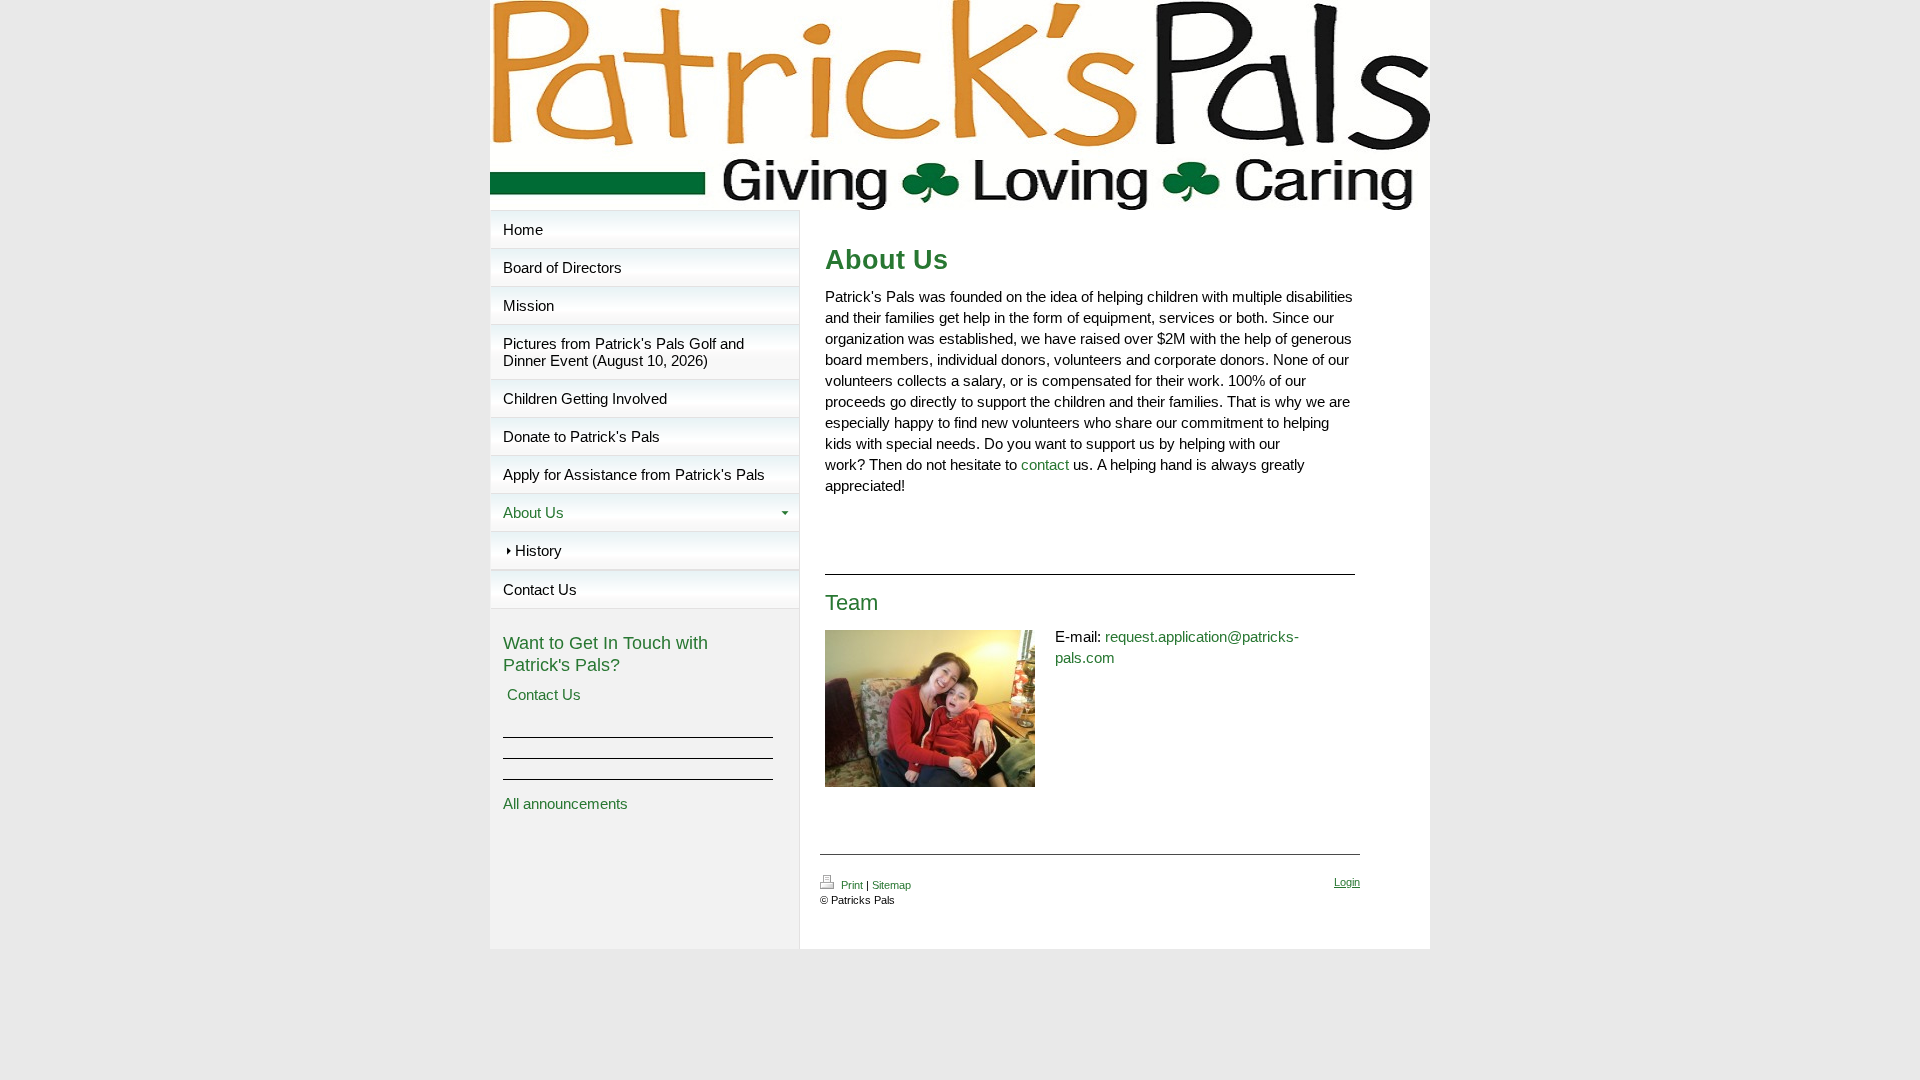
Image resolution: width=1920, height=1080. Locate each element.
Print (852, 885)
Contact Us (544, 694)
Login (1347, 882)
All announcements (565, 803)
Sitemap (891, 885)
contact (1045, 464)
